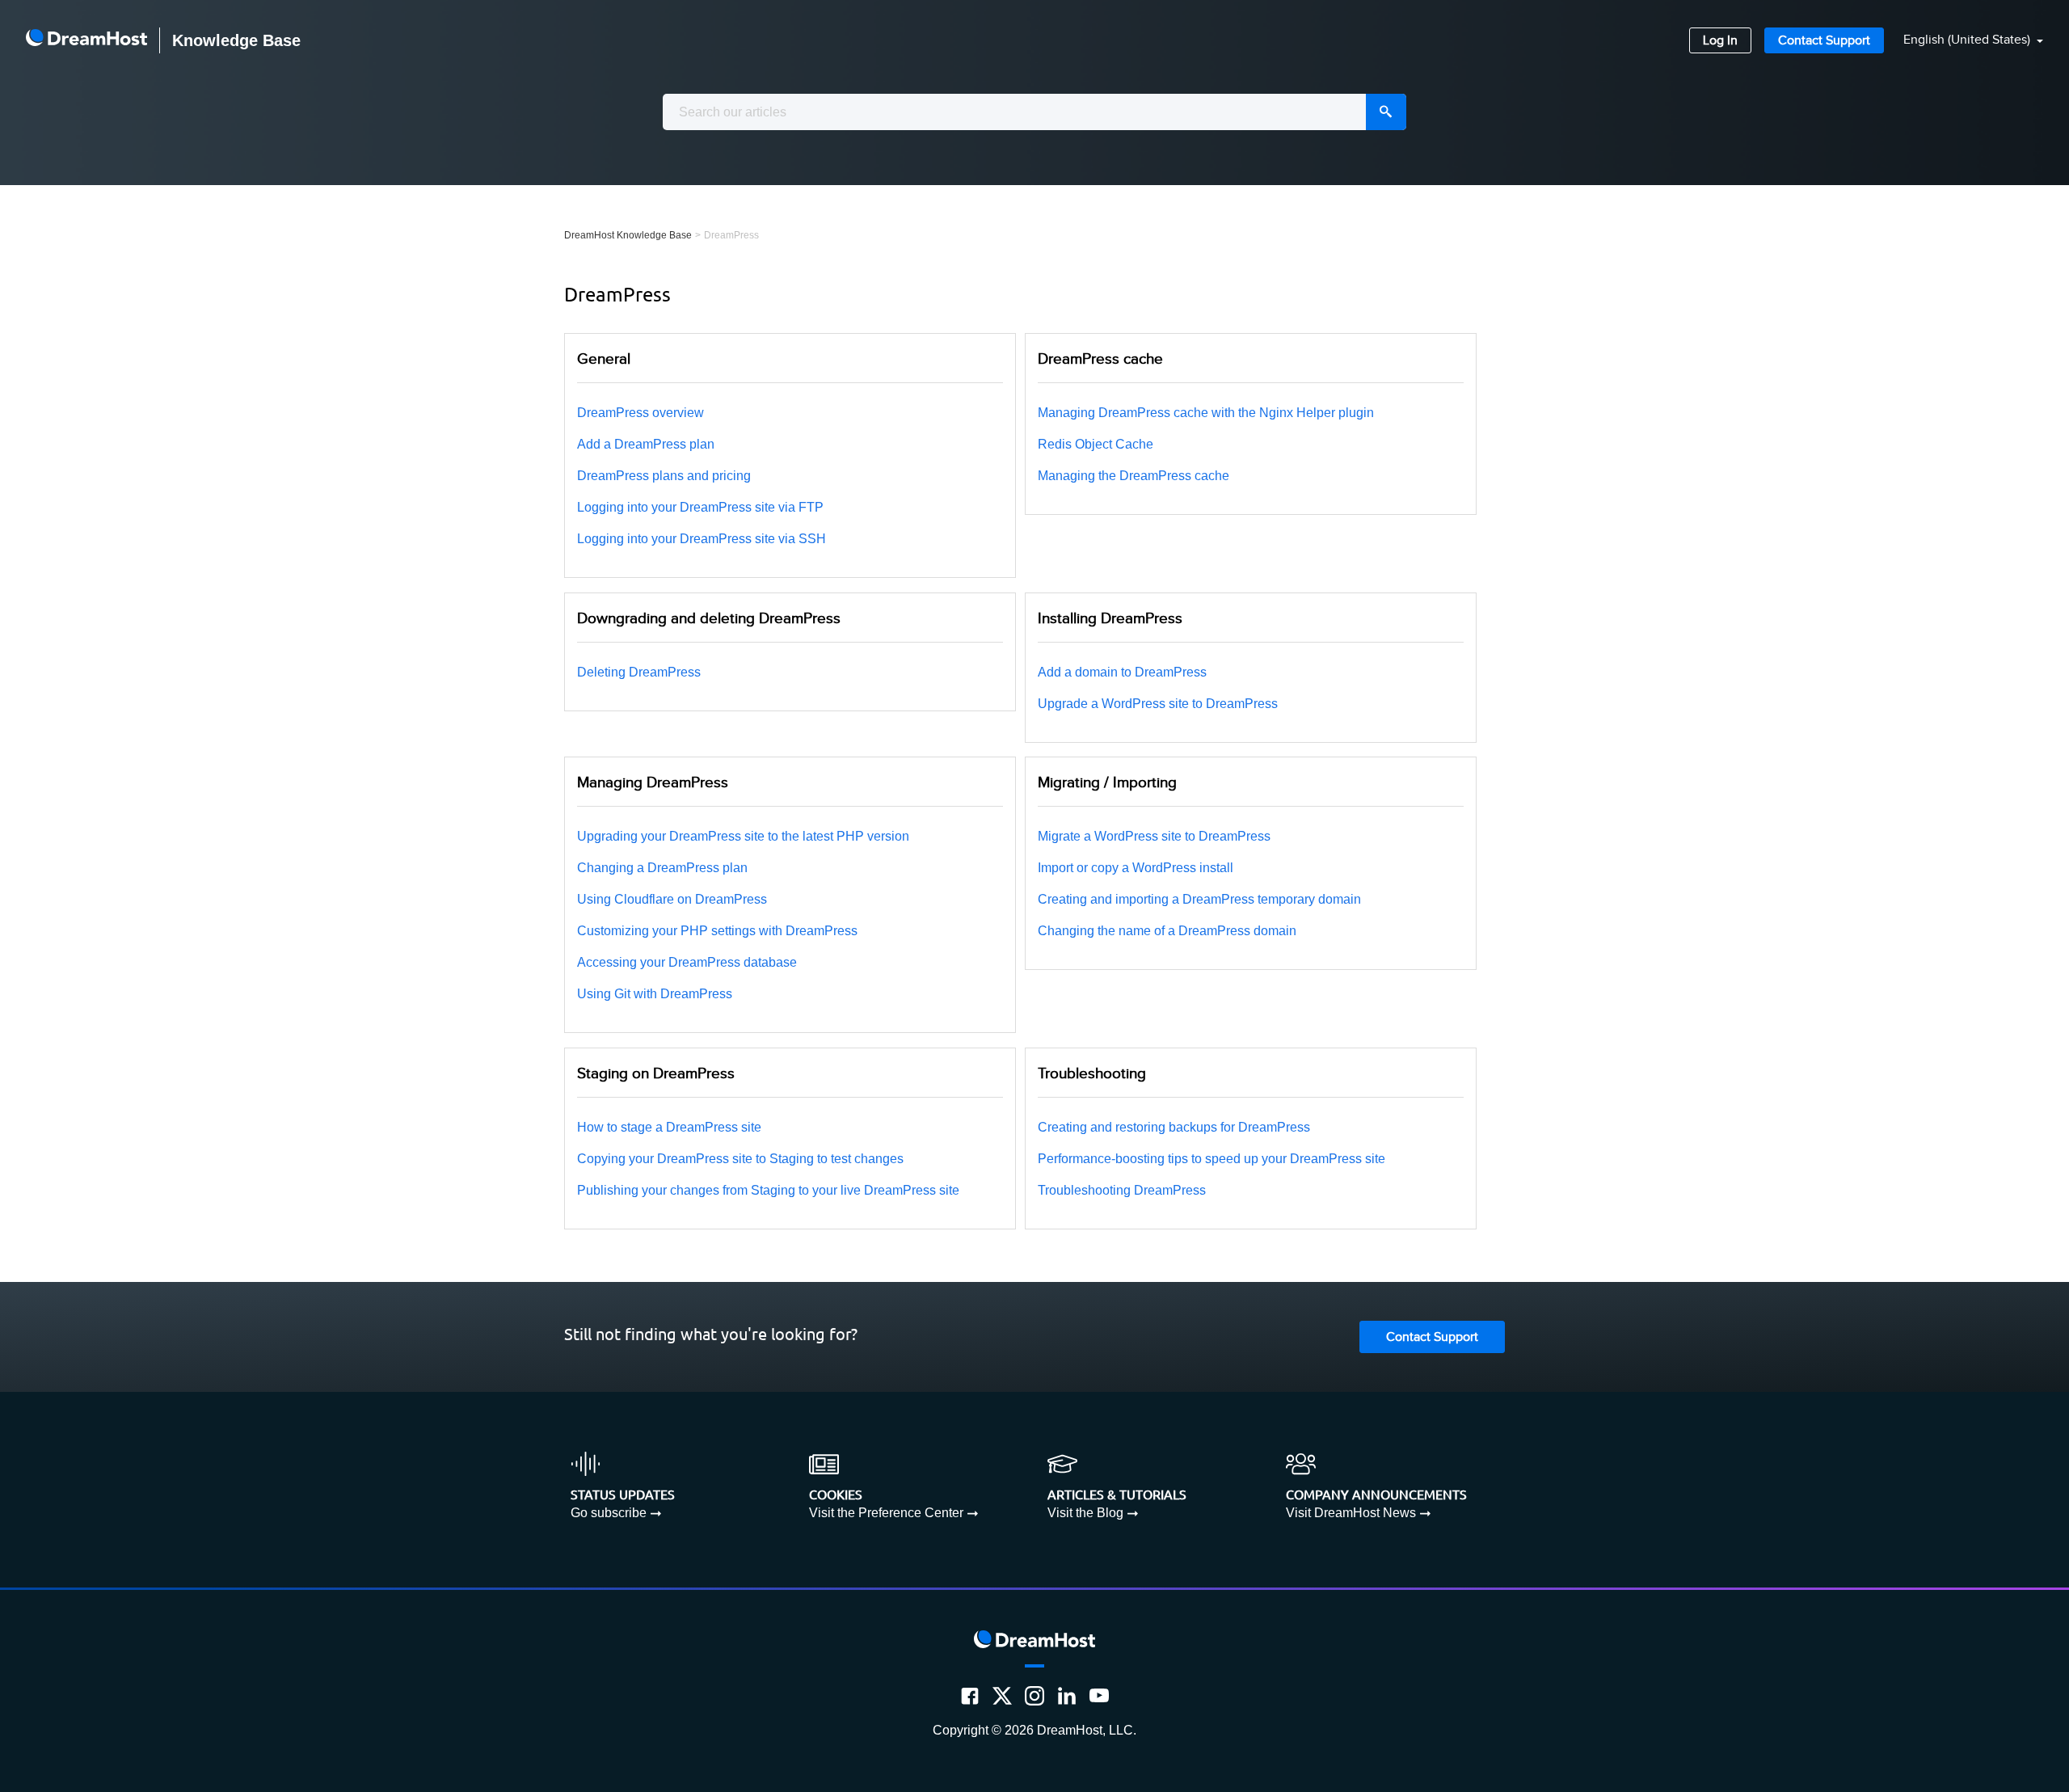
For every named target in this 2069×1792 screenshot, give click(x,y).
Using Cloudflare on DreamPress (672, 899)
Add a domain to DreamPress (1122, 672)
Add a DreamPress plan (646, 444)
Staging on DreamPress (656, 1073)
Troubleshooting (1092, 1073)
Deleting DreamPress (639, 672)
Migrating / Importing (1107, 782)
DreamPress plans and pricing (664, 476)
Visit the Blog (1085, 1513)
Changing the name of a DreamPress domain (1167, 931)
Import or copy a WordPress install (1136, 868)
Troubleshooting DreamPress (1122, 1190)
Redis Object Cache (1096, 444)
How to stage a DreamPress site (669, 1127)
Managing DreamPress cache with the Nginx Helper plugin (1206, 413)
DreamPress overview (641, 413)
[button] (1964, 41)
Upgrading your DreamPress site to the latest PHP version (743, 836)
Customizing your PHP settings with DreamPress (717, 931)
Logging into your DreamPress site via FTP (700, 507)
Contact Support (1824, 41)
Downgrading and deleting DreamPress (709, 618)
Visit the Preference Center (886, 1513)
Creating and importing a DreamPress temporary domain (1199, 899)
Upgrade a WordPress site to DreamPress (1158, 704)
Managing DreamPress (653, 782)
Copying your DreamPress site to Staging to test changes (740, 1159)
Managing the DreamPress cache (1134, 476)
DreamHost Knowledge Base (628, 235)
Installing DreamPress (1110, 618)
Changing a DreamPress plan (662, 868)
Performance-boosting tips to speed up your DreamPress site (1211, 1159)
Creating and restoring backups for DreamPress (1174, 1127)
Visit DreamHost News (1351, 1513)
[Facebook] (970, 1696)
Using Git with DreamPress (655, 994)
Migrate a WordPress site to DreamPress (1154, 836)
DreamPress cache (1100, 359)
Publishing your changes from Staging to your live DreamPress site (768, 1190)
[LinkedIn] (1067, 1696)
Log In (1720, 41)
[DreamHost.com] (86, 40)
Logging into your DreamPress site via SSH (702, 539)
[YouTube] (1099, 1696)
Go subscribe (609, 1513)
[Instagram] (1034, 1696)
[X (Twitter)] (1002, 1696)
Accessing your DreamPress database (687, 962)
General (604, 359)
